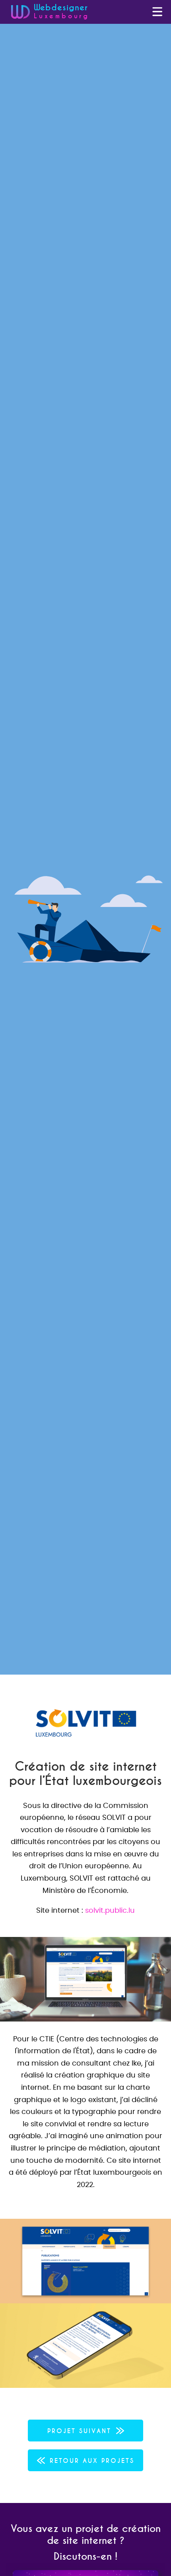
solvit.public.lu (110, 1911)
